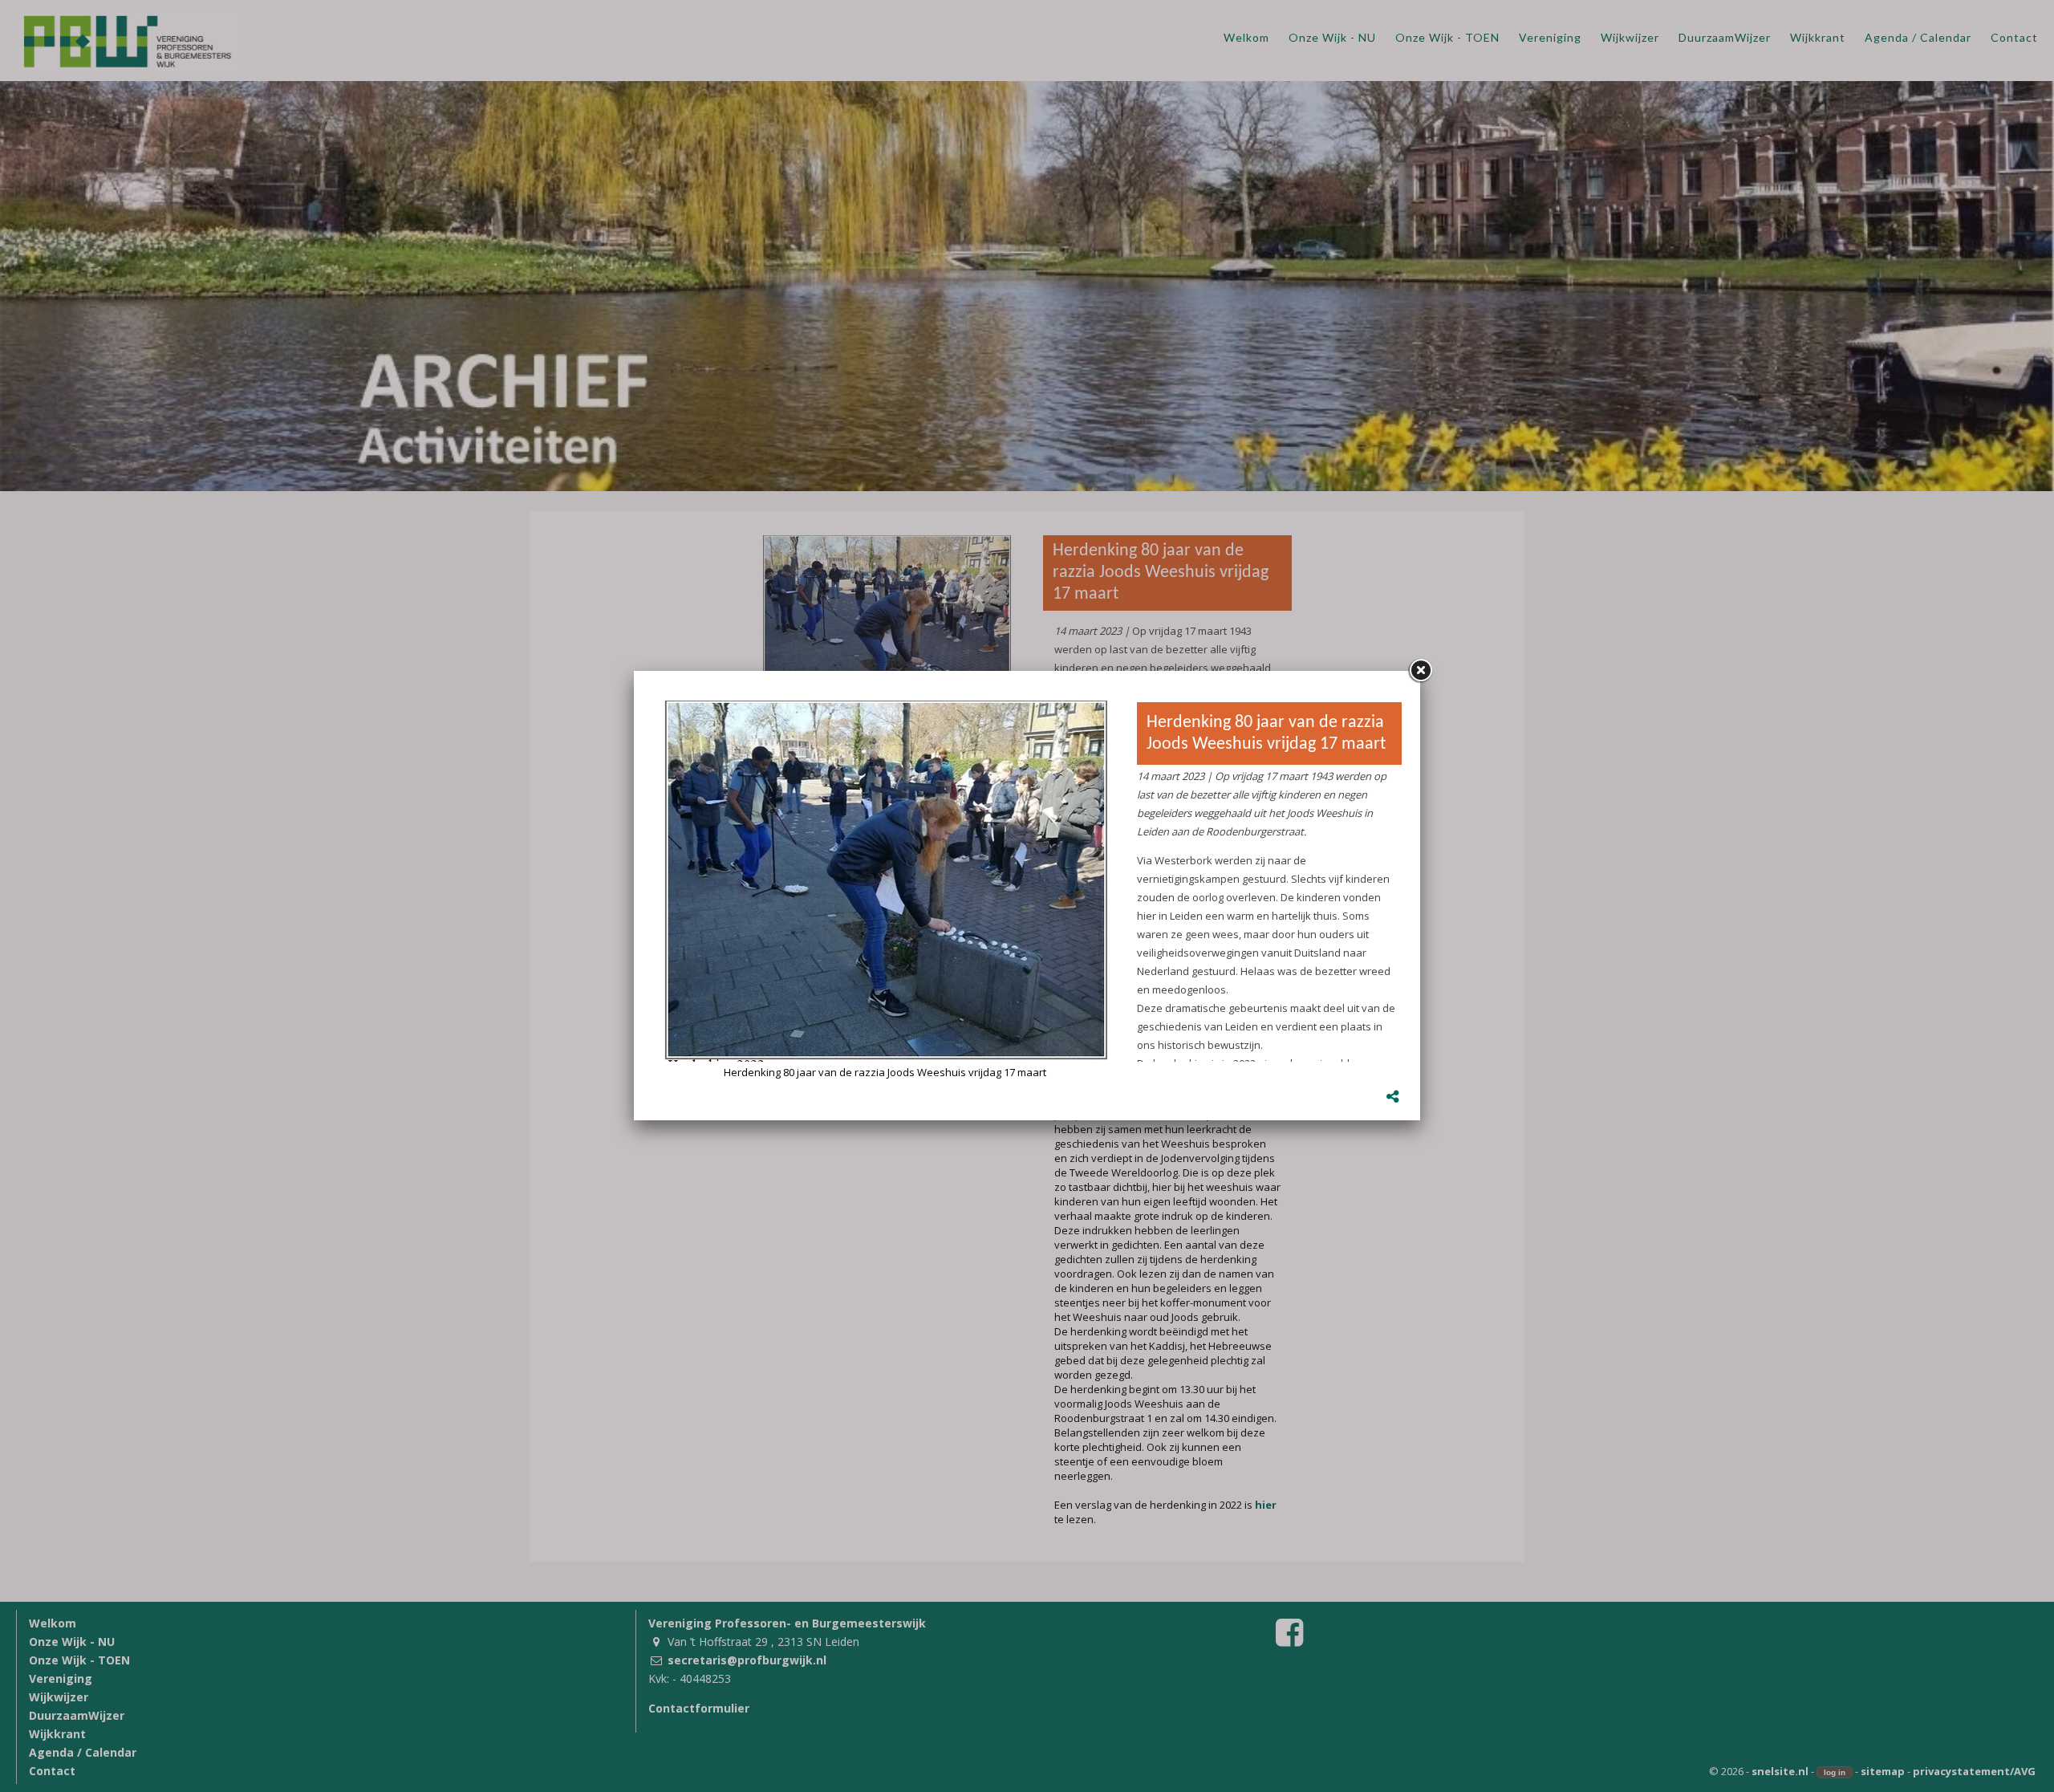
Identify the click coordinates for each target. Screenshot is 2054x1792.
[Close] (1420, 671)
